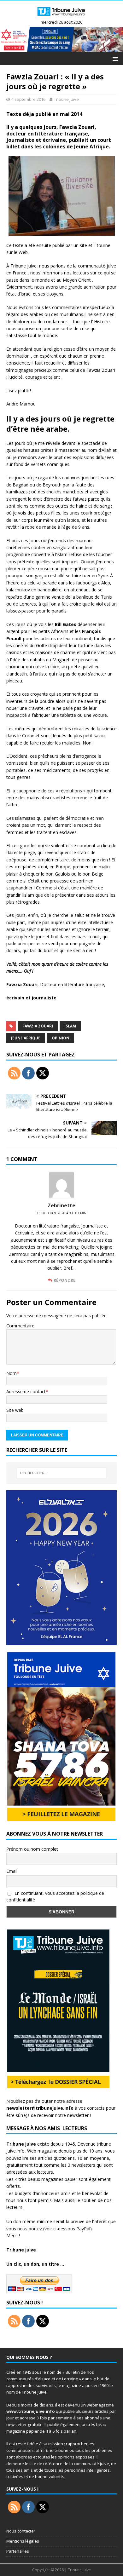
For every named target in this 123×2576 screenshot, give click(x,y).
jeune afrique (26, 1038)
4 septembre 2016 (28, 99)
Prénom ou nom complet (32, 1849)
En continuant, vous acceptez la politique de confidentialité (55, 1896)
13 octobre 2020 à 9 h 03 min (61, 1213)
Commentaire (20, 1326)
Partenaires (18, 2551)
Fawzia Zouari (38, 1026)
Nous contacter (21, 2531)
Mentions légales (23, 2541)
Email (12, 1871)
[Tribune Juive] (61, 17)
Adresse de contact (26, 1391)
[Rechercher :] (62, 1473)
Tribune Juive (66, 99)
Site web (15, 1410)
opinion (61, 1038)
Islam (70, 1026)
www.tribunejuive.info (31, 2411)
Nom (12, 1373)
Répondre (64, 1280)
